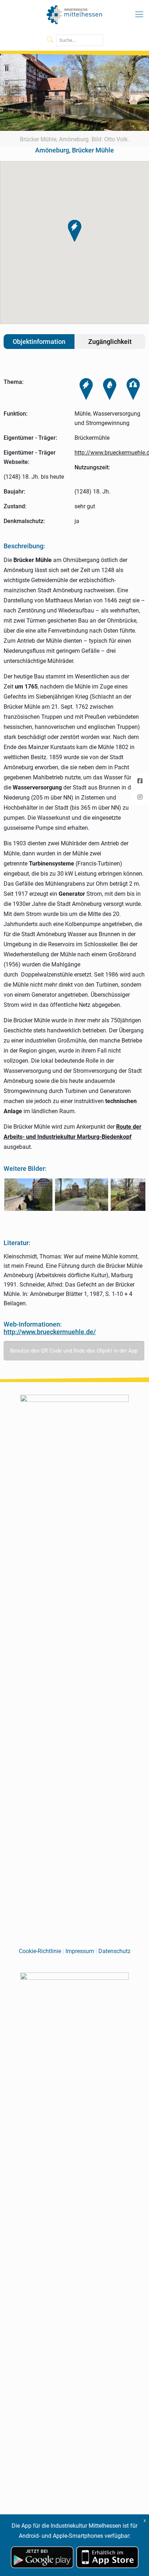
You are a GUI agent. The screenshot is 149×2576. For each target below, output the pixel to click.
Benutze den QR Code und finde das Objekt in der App (74, 1351)
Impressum (80, 1951)
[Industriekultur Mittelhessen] (74, 14)
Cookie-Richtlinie (40, 1951)
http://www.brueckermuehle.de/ (50, 1332)
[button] (75, 231)
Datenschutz (114, 1951)
